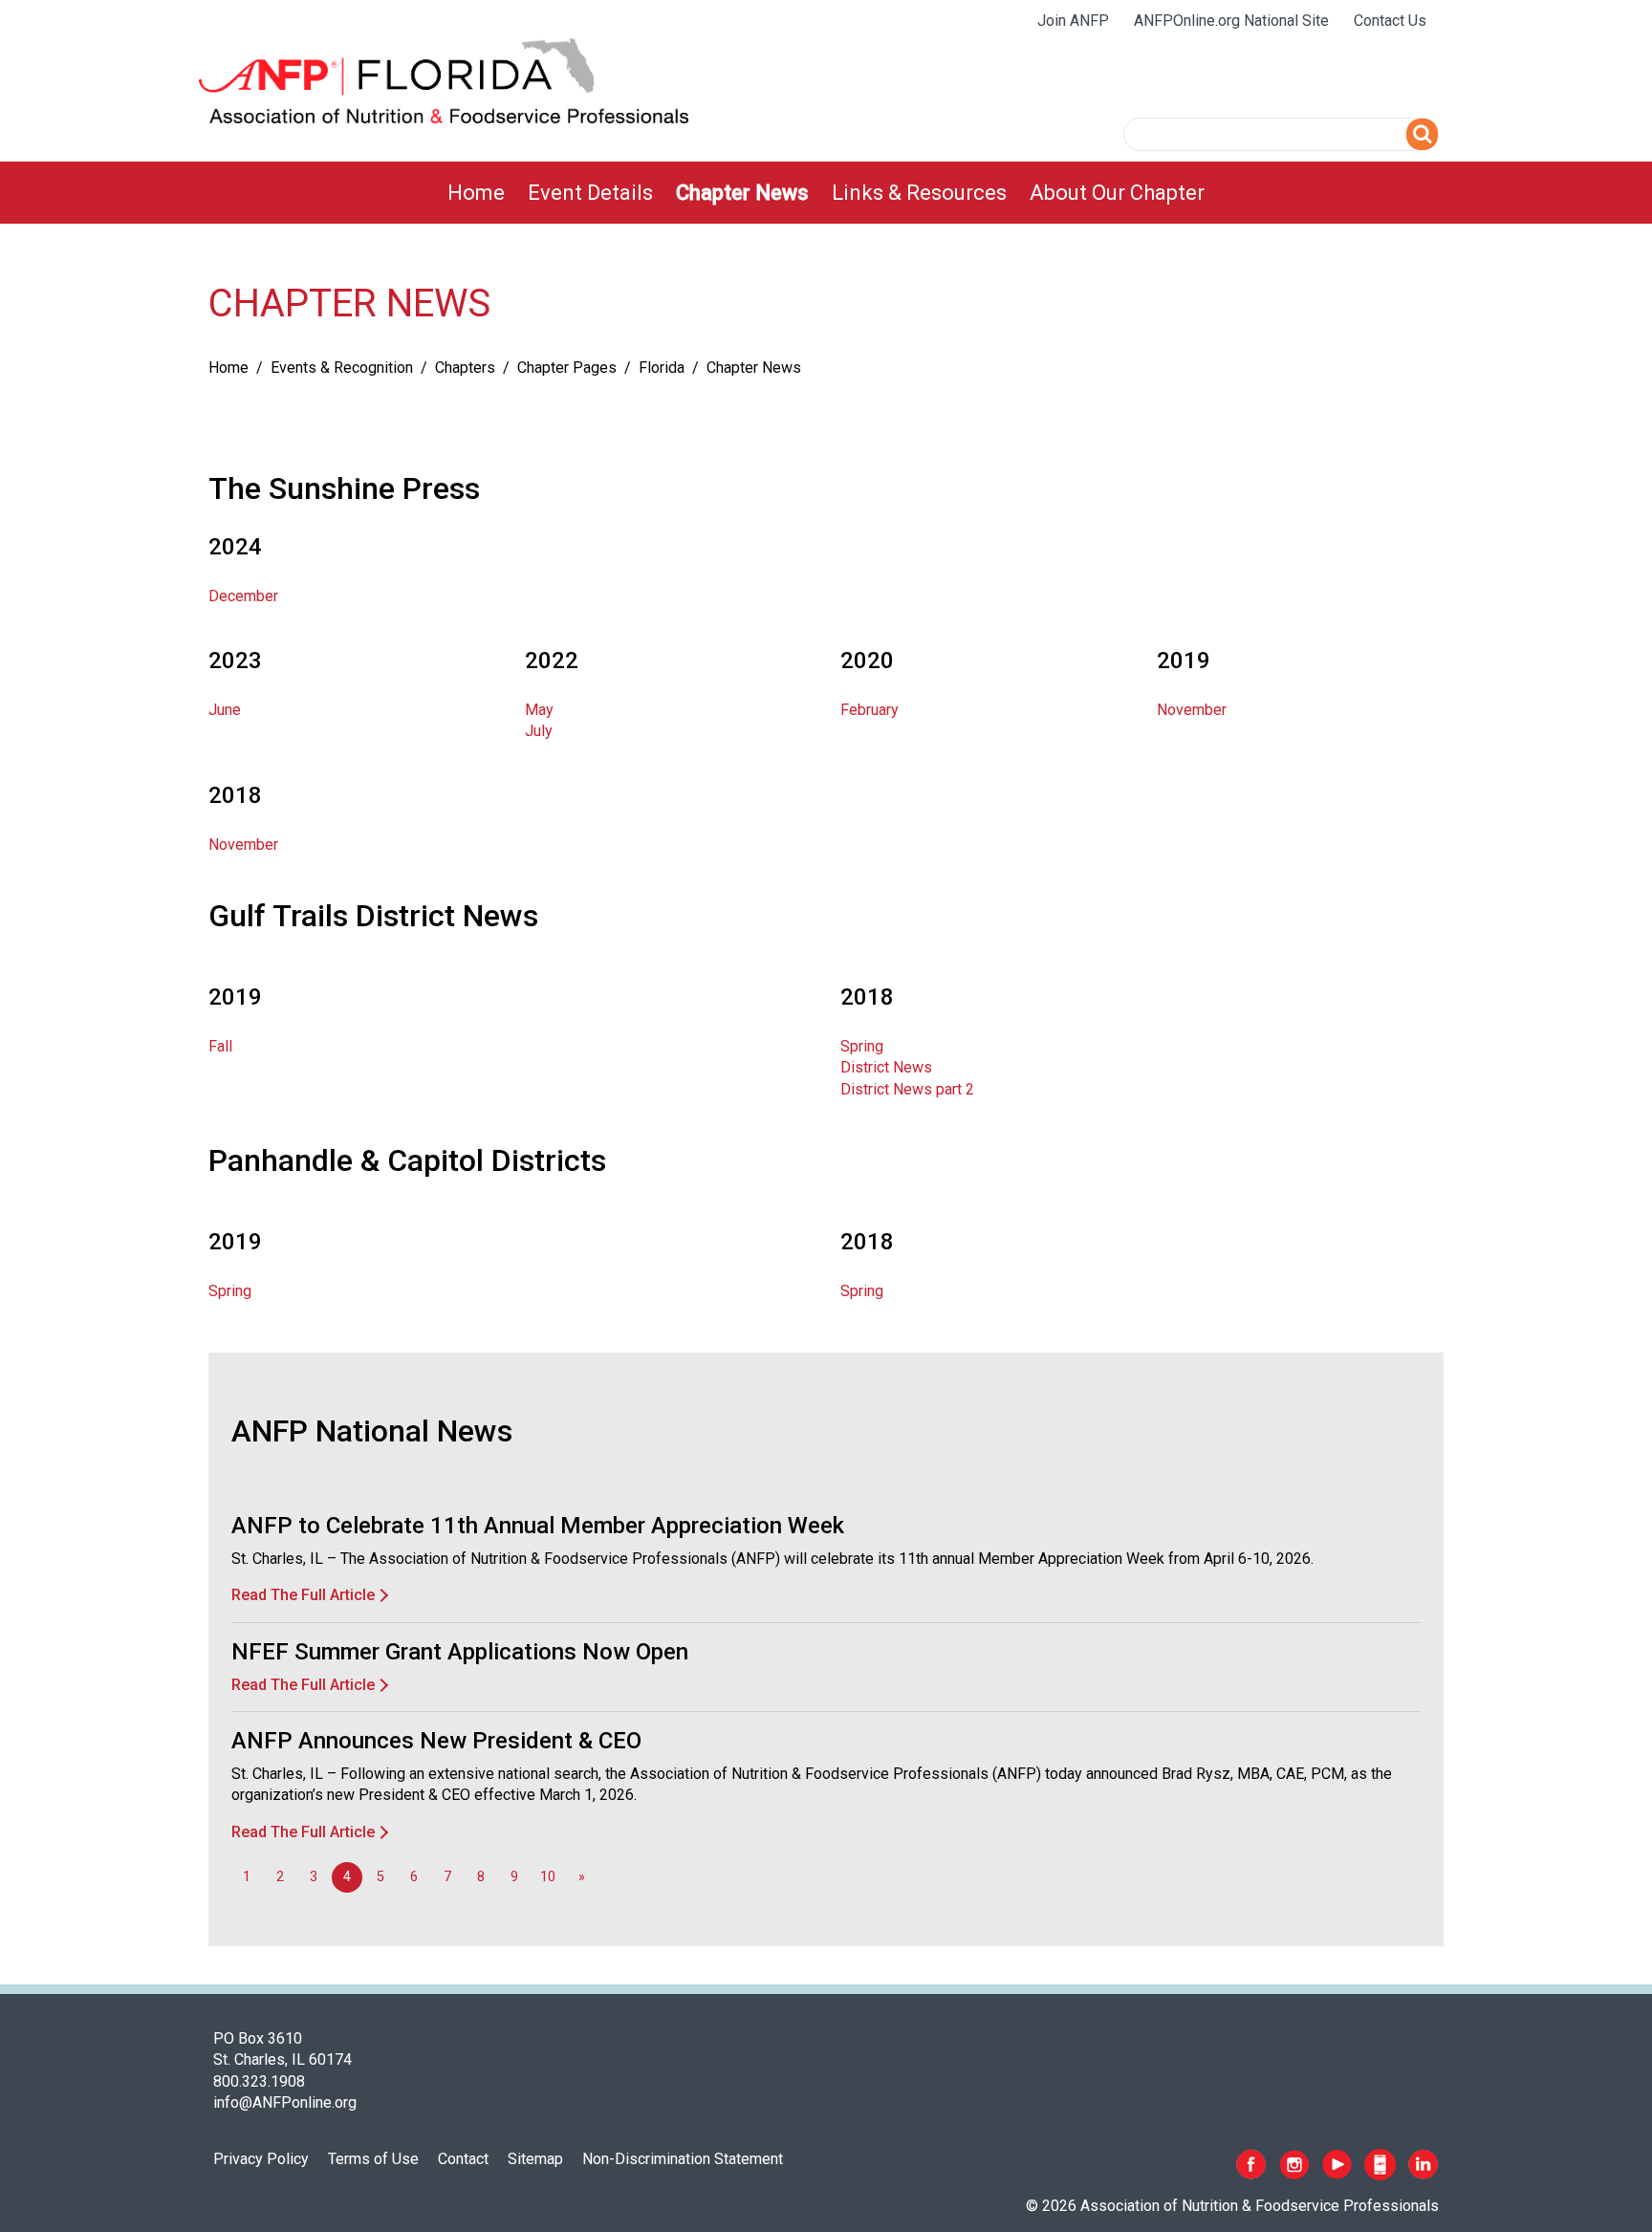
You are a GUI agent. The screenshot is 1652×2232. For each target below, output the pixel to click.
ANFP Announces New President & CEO (436, 1741)
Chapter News (742, 193)
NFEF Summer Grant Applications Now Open (460, 1652)
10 (548, 1877)
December (243, 596)
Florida (662, 368)
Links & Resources (919, 193)
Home (476, 193)
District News (886, 1067)
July (539, 731)
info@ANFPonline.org (285, 2102)
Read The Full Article (303, 1595)
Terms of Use (373, 2159)
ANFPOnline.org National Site (1231, 21)
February (869, 710)
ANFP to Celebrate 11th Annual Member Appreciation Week (538, 1526)
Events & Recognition (342, 368)
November (1192, 710)
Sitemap (535, 2159)
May (539, 710)
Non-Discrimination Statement (683, 2159)
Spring (862, 1046)
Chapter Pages (567, 368)
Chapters (465, 368)
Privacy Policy (261, 2159)
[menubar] (826, 193)
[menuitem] (476, 193)
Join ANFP (1073, 21)
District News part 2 (907, 1089)
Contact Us (1390, 21)
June (225, 710)
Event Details (590, 193)
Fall (220, 1046)
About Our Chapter (1117, 193)
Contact (463, 2159)
